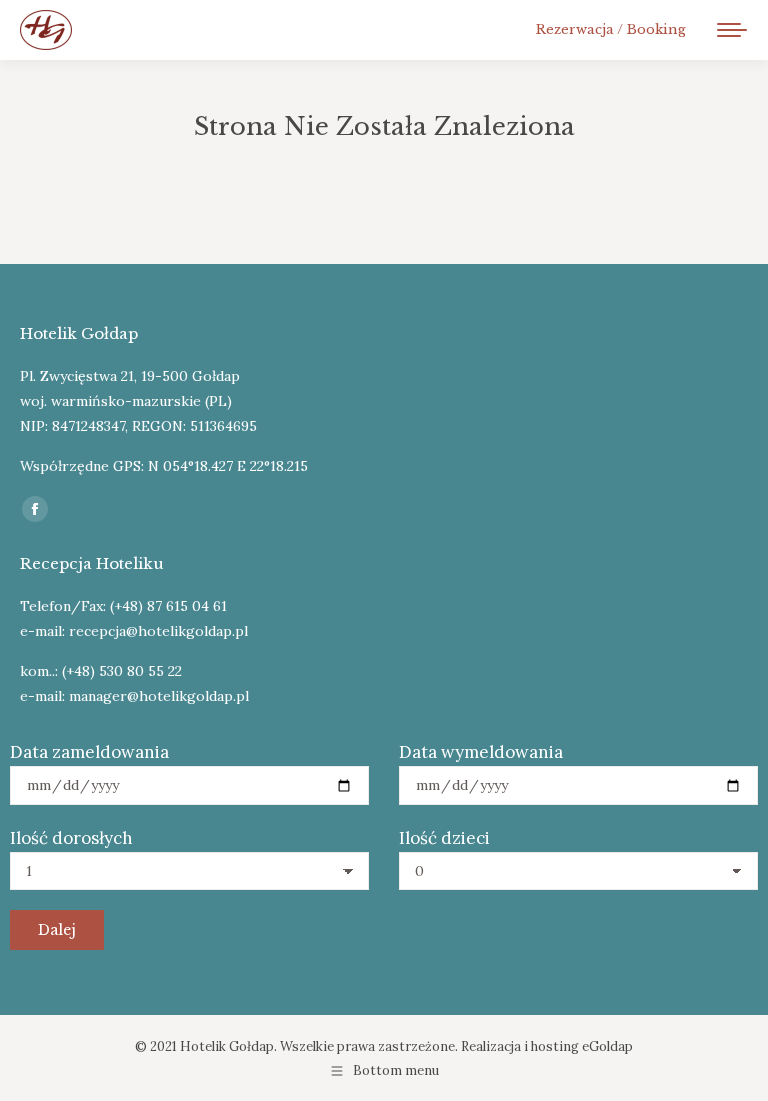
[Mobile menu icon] (732, 30)
